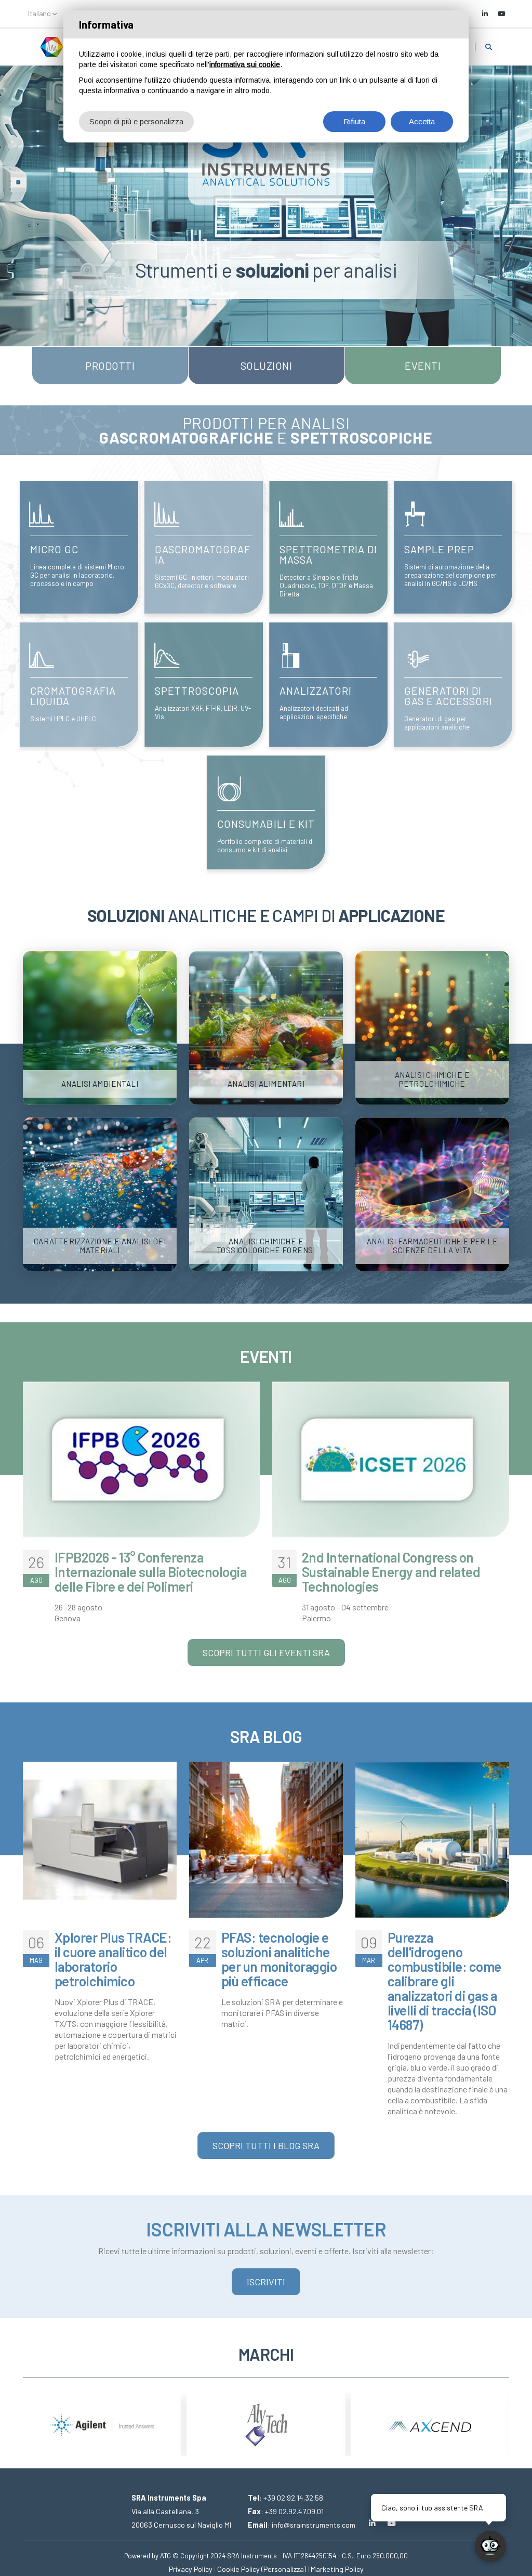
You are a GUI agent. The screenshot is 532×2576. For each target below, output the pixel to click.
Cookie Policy (238, 2569)
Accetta (422, 121)
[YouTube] (501, 14)
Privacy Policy (191, 2569)
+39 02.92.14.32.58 (293, 2498)
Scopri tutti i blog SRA (266, 2145)
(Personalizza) (284, 2569)
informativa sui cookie (245, 64)
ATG (165, 2556)
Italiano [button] (40, 13)
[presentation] (31, 2417)
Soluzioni (267, 366)
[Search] (489, 47)
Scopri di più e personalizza (136, 121)
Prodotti (110, 366)
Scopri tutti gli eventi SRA (266, 1653)
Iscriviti (266, 2282)
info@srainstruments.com (314, 2525)
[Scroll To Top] (18, 2564)
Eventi (423, 366)
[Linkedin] (485, 14)
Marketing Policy (337, 2569)
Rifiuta (354, 121)
